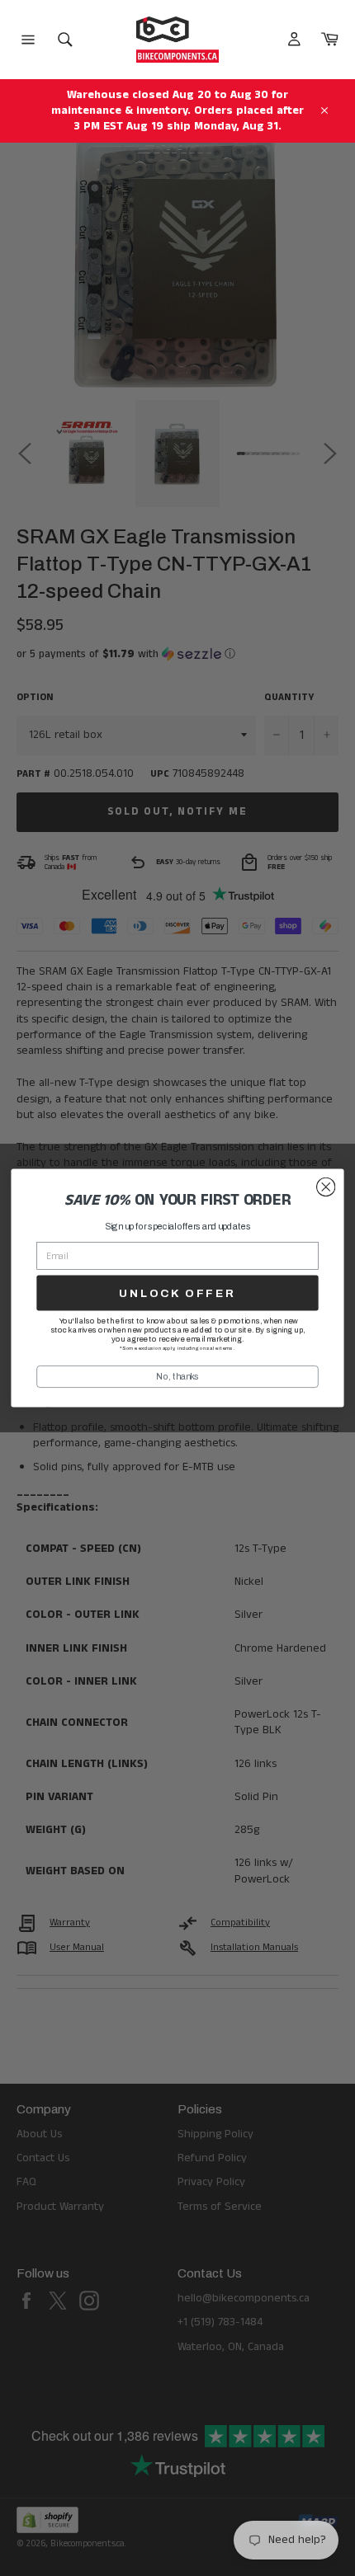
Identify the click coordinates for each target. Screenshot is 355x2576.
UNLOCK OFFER (177, 1293)
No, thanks (177, 1376)
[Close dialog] (326, 1187)
